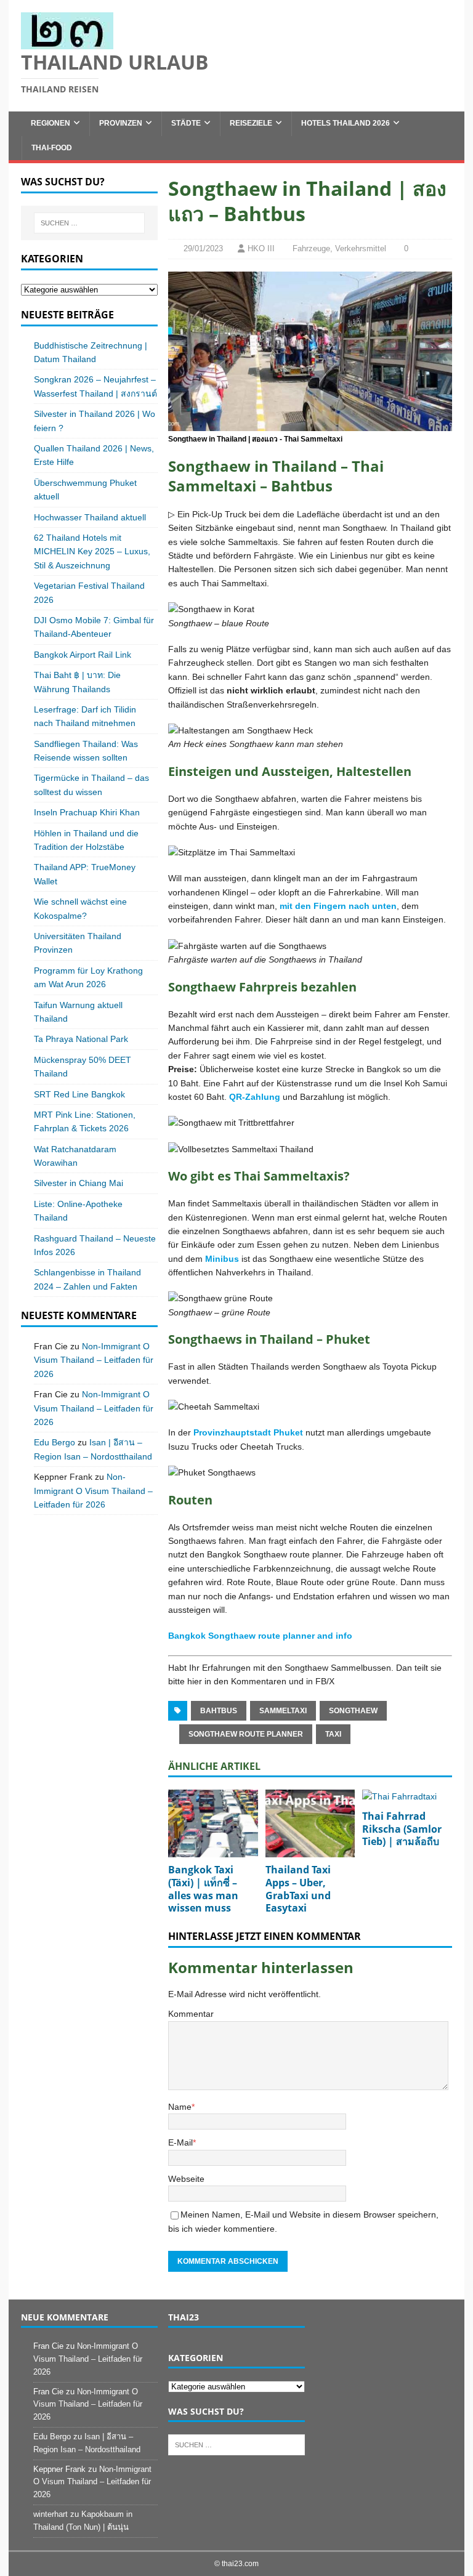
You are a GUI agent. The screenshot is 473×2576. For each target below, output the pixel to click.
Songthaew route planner (246, 1734)
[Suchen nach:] (89, 223)
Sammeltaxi (283, 1711)
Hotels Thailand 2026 (346, 123)
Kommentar (191, 2014)
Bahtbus (219, 1711)
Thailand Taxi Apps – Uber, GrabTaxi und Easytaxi (298, 1889)
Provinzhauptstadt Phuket (248, 1432)
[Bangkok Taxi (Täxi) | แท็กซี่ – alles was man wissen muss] (213, 1823)
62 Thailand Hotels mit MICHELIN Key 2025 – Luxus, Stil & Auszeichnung (92, 551)
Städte (186, 123)
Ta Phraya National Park (81, 1039)
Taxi (333, 1734)
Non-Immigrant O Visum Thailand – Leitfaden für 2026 (94, 1360)
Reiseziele (251, 123)
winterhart (51, 2514)
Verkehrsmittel (361, 248)
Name (180, 2107)
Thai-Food (52, 148)
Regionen (51, 123)
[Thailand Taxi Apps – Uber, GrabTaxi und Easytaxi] (310, 1823)
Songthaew (353, 1711)
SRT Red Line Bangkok (79, 1094)
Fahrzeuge (311, 248)
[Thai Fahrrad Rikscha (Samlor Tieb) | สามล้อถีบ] (407, 1796)
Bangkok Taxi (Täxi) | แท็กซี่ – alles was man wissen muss (203, 1889)
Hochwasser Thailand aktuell (90, 517)
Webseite (186, 2179)
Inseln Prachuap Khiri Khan (87, 812)
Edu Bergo (55, 1442)
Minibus (222, 1259)
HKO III (261, 248)
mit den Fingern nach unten (338, 906)
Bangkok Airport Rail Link (83, 655)
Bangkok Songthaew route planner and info (260, 1636)
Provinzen (121, 123)
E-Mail (180, 2142)
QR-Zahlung (255, 1097)
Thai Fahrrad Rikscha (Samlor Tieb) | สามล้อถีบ (402, 1829)
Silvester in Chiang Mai (79, 1183)
